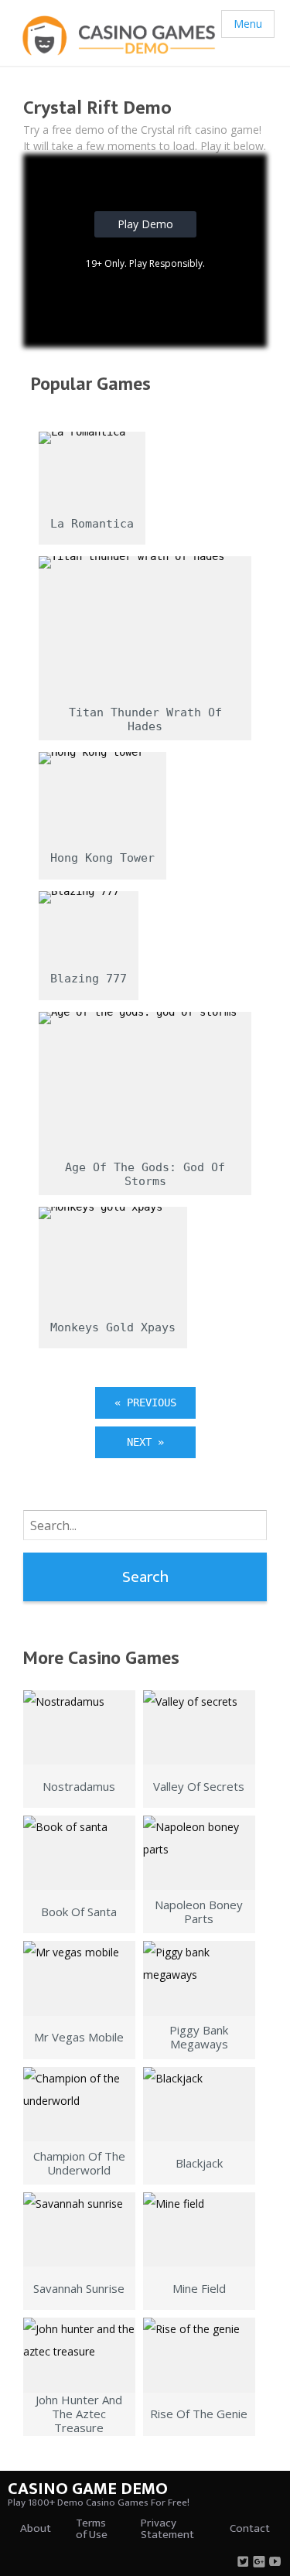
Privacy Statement (167, 2529)
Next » (145, 1442)
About (36, 2528)
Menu (248, 24)
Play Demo (145, 224)
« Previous (145, 1402)
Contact (250, 2528)
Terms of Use (92, 2529)
